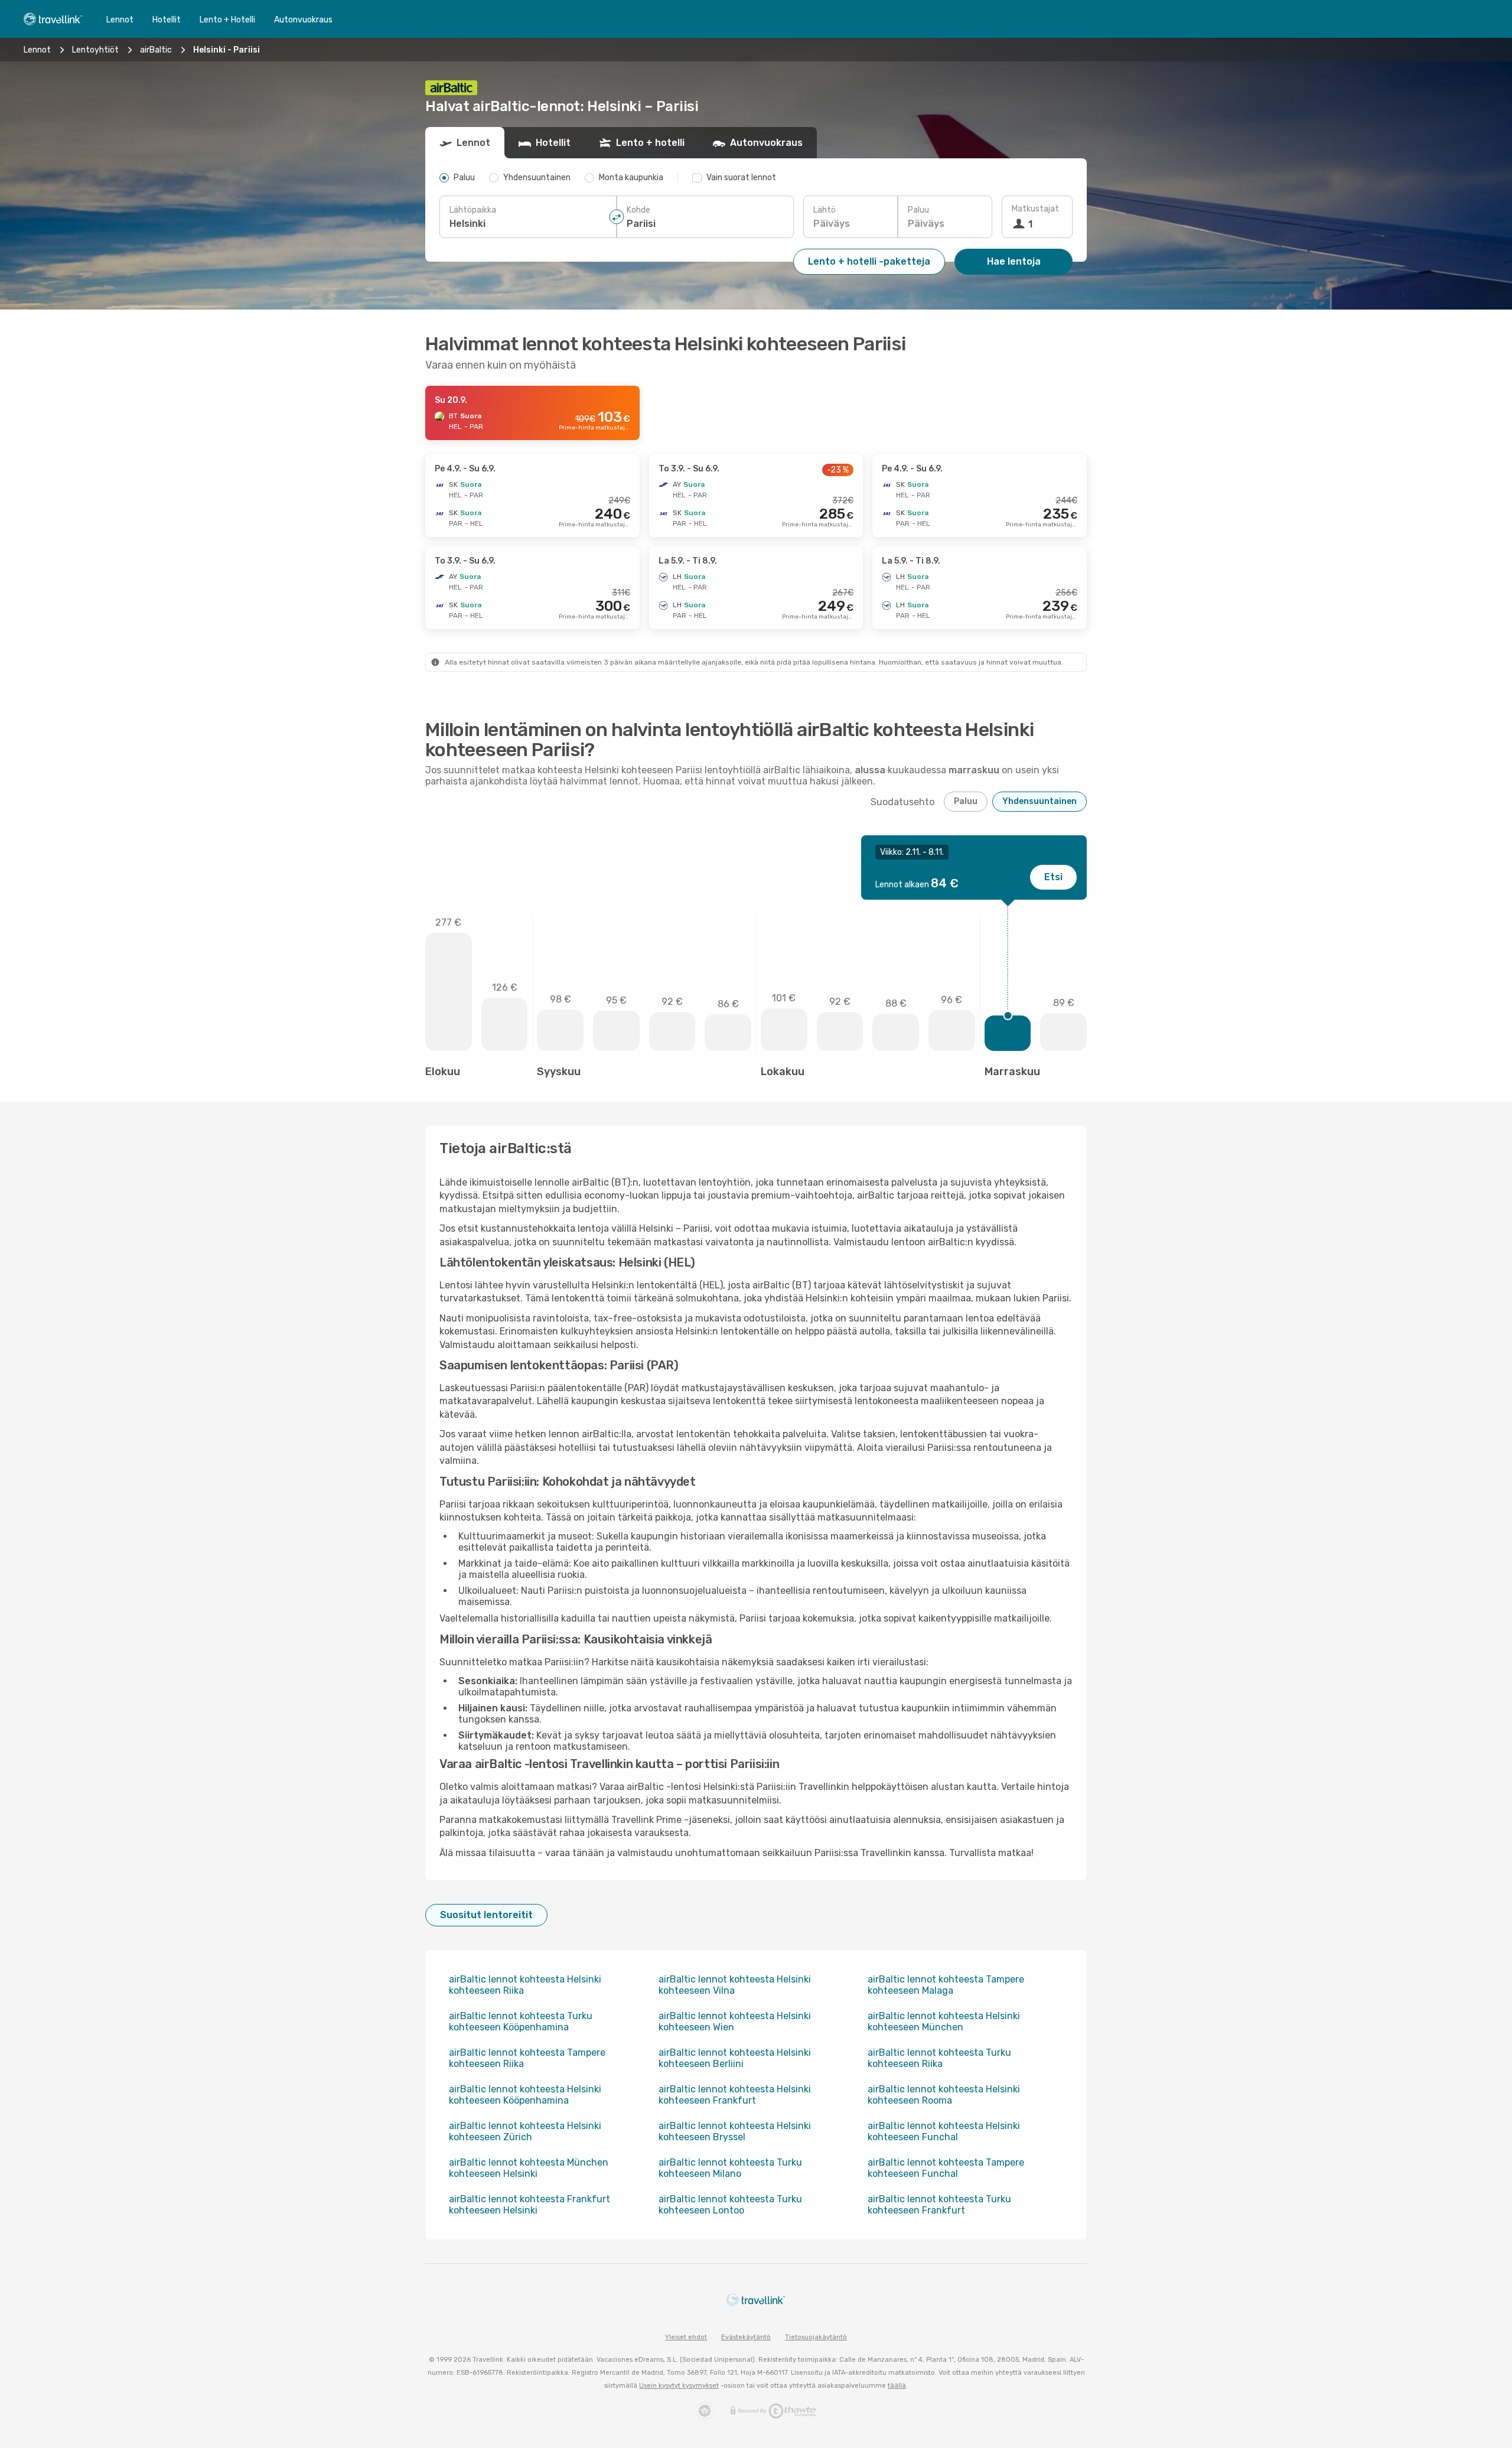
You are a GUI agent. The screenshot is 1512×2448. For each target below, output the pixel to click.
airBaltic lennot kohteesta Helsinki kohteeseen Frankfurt (735, 2095)
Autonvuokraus (303, 20)
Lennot (120, 20)
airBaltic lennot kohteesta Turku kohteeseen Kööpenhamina (521, 2021)
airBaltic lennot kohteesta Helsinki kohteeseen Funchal (944, 2131)
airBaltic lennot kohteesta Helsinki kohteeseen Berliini (735, 2058)
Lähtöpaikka (473, 210)
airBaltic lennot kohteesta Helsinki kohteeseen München (944, 2021)
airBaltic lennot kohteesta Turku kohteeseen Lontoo (730, 2205)
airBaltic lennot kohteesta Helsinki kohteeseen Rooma (944, 2095)
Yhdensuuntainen (1039, 801)
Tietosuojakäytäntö (816, 2337)
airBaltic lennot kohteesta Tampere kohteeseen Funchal (946, 2168)
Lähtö (825, 210)
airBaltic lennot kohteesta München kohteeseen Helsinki (529, 2168)
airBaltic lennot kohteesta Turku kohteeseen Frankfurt (939, 2205)
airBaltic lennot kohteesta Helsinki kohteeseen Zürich (525, 2131)
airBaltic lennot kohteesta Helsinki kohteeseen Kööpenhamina (525, 2095)
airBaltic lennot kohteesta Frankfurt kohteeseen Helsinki (529, 2205)
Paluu (918, 210)
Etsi (1053, 877)
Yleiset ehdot (686, 2337)
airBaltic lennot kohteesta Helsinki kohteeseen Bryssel (735, 2131)
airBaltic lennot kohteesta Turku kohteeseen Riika (939, 2058)
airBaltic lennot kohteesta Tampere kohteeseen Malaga (946, 1985)
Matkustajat (1035, 209)
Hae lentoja (1014, 261)
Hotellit (167, 20)
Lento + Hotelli (227, 20)
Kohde (638, 210)
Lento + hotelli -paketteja (869, 261)
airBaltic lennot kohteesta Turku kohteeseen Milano (730, 2168)
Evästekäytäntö (746, 2337)
